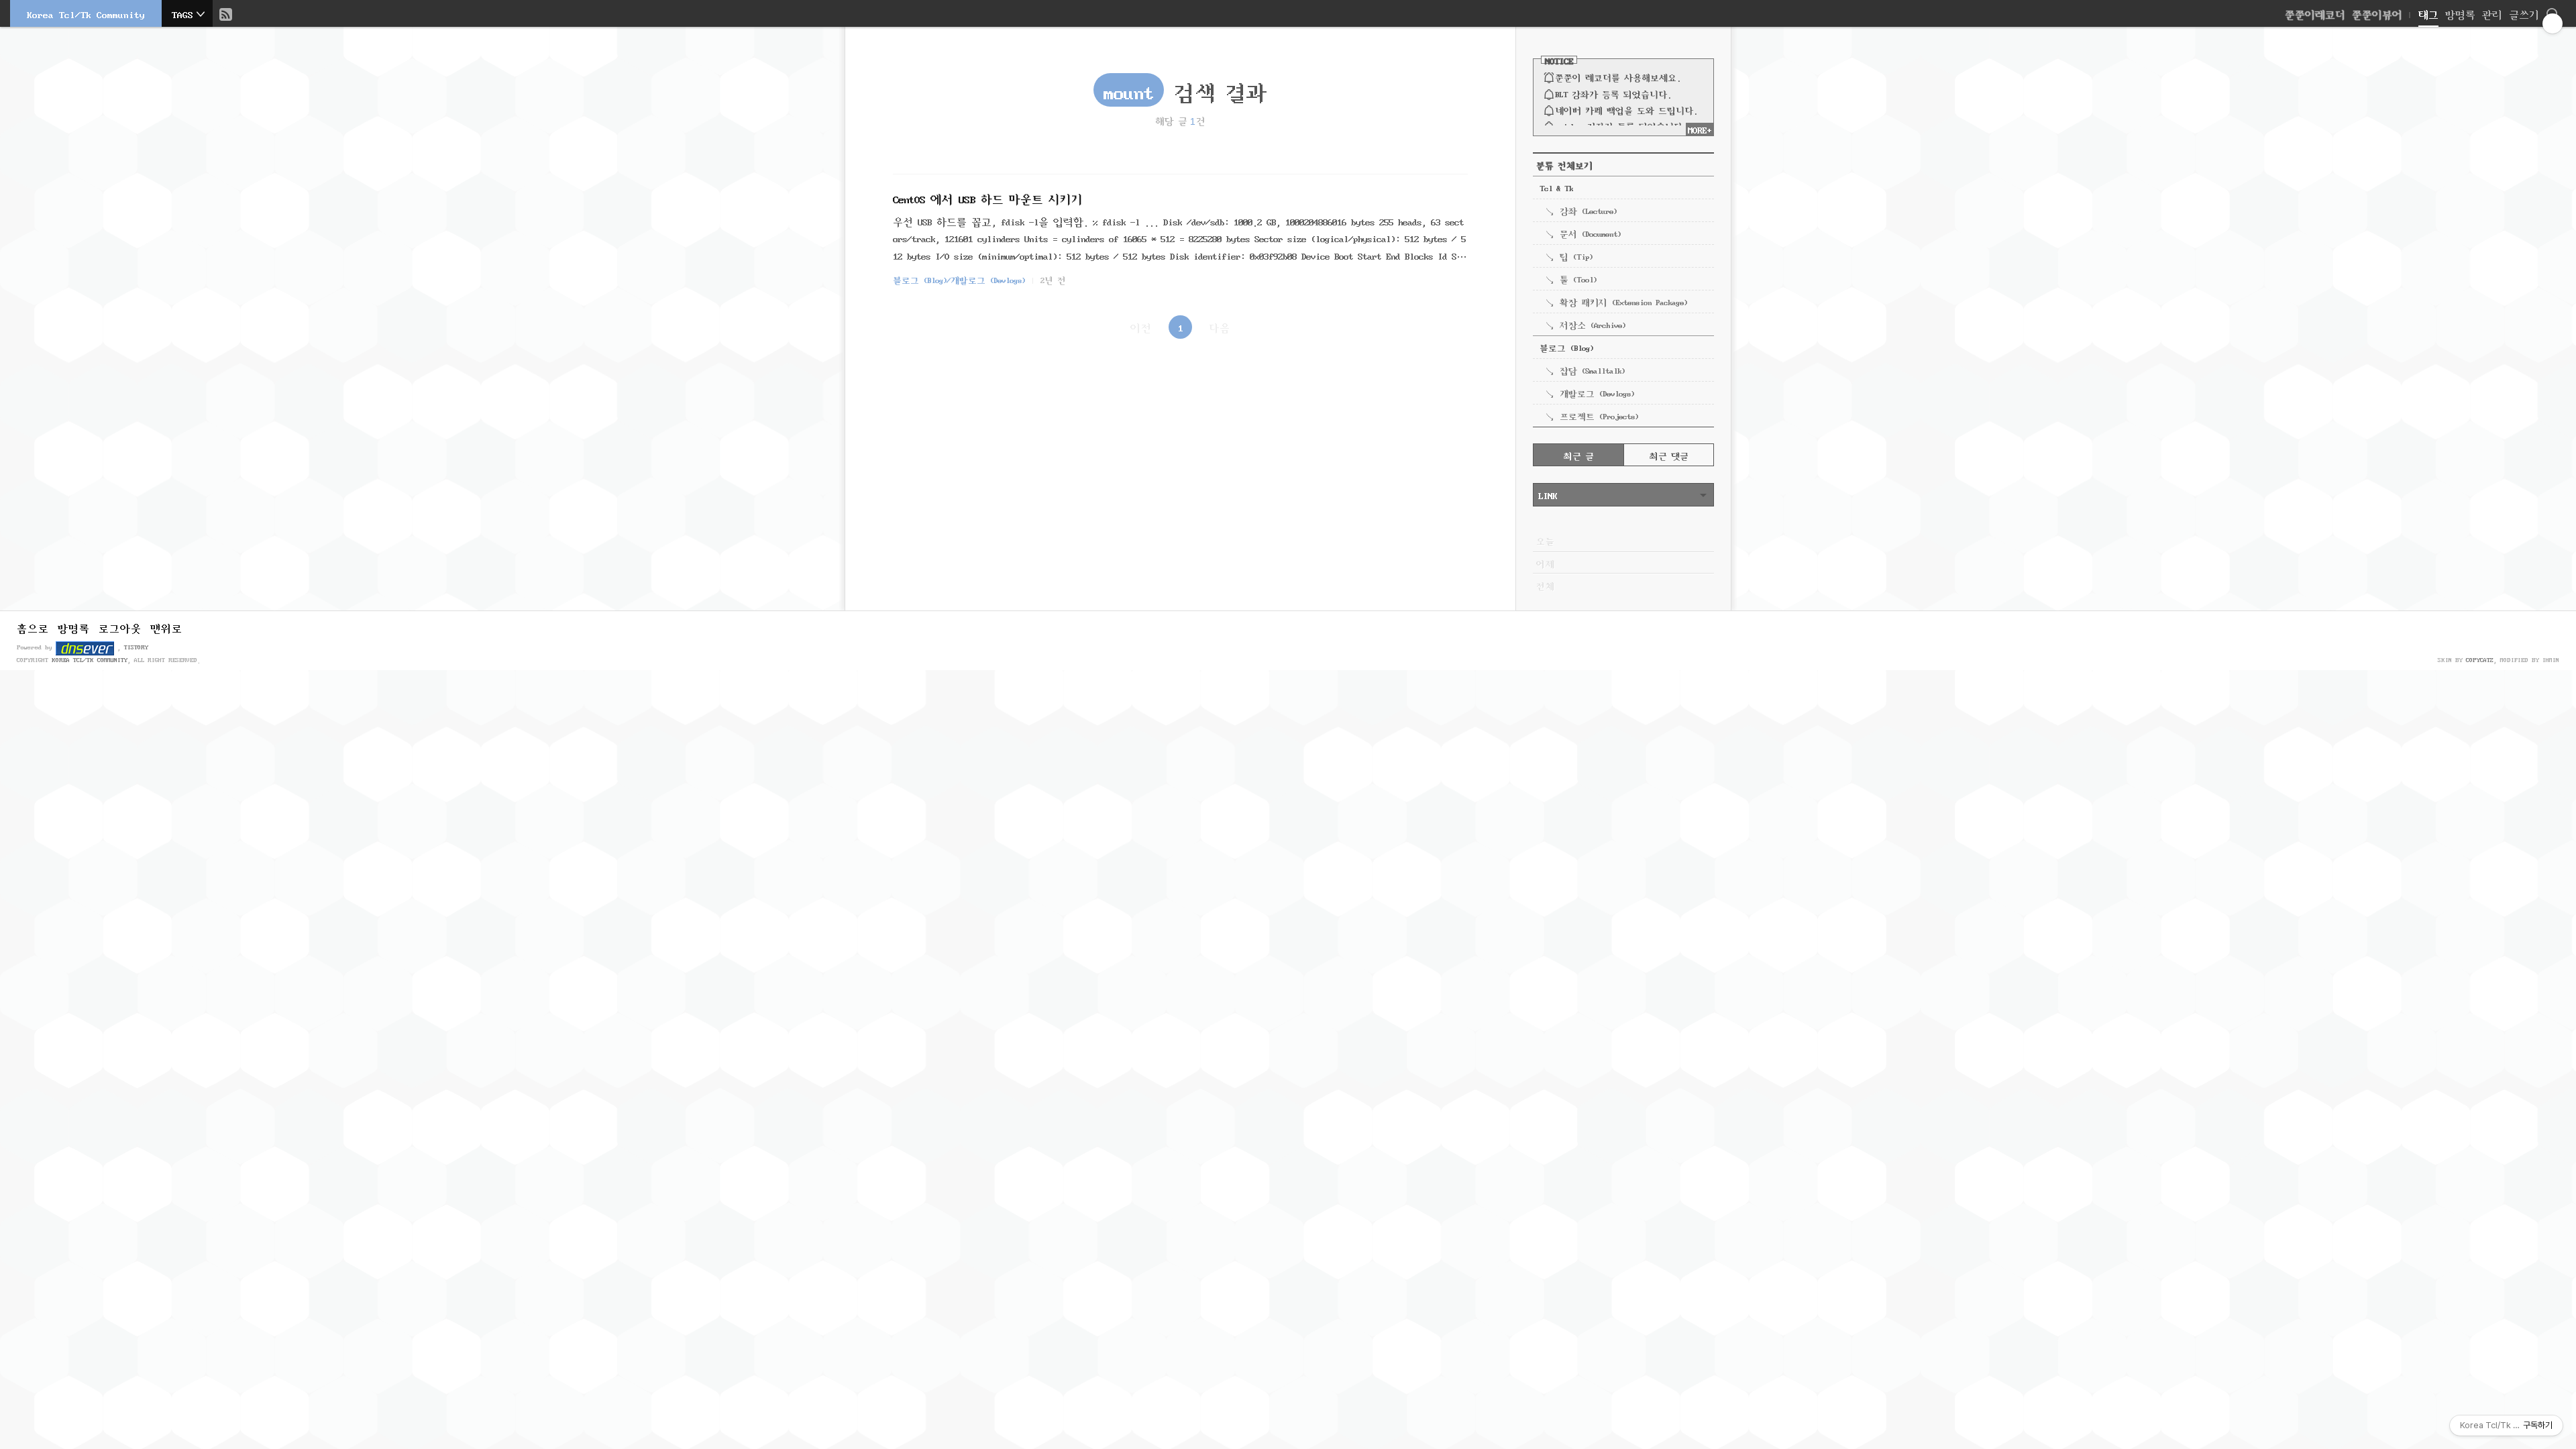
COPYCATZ (2480, 659)
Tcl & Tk (1556, 187)
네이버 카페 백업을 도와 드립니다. (1626, 109)
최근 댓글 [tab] (1669, 455)
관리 (2492, 13)
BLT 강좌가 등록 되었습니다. (1613, 93)
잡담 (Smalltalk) (1592, 370)
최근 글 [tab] (1579, 455)
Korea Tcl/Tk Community (86, 13)
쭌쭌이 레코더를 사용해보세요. (1618, 76)
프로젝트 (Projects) (1599, 415)
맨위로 (166, 627)
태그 (2428, 13)
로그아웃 (120, 627)
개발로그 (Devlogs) (1597, 392)
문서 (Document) (1590, 233)
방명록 (2460, 13)
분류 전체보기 (1564, 164)
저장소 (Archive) (1593, 324)
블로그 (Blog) (1566, 347)
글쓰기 (2524, 13)
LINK (1548, 494)
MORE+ (1700, 129)
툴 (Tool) (1578, 278)
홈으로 (33, 627)
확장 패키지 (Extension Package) (1623, 301)
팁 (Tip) (1576, 256)
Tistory (136, 646)
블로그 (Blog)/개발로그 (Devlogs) (959, 279)
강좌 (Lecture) (1588, 210)
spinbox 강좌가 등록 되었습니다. (1621, 125)
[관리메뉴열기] (2553, 23)
